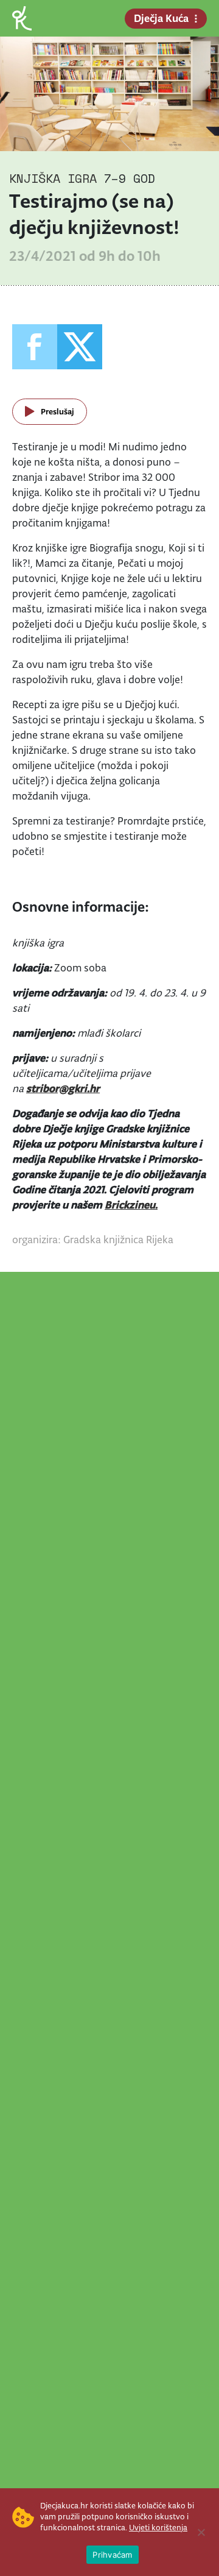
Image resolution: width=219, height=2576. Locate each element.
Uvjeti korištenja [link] (158, 2528)
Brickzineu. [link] (131, 1205)
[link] (22, 17)
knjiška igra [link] (53, 178)
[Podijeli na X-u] (80, 347)
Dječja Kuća (161, 18)
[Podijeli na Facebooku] (35, 347)
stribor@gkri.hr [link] (63, 1088)
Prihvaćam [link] (112, 2555)
